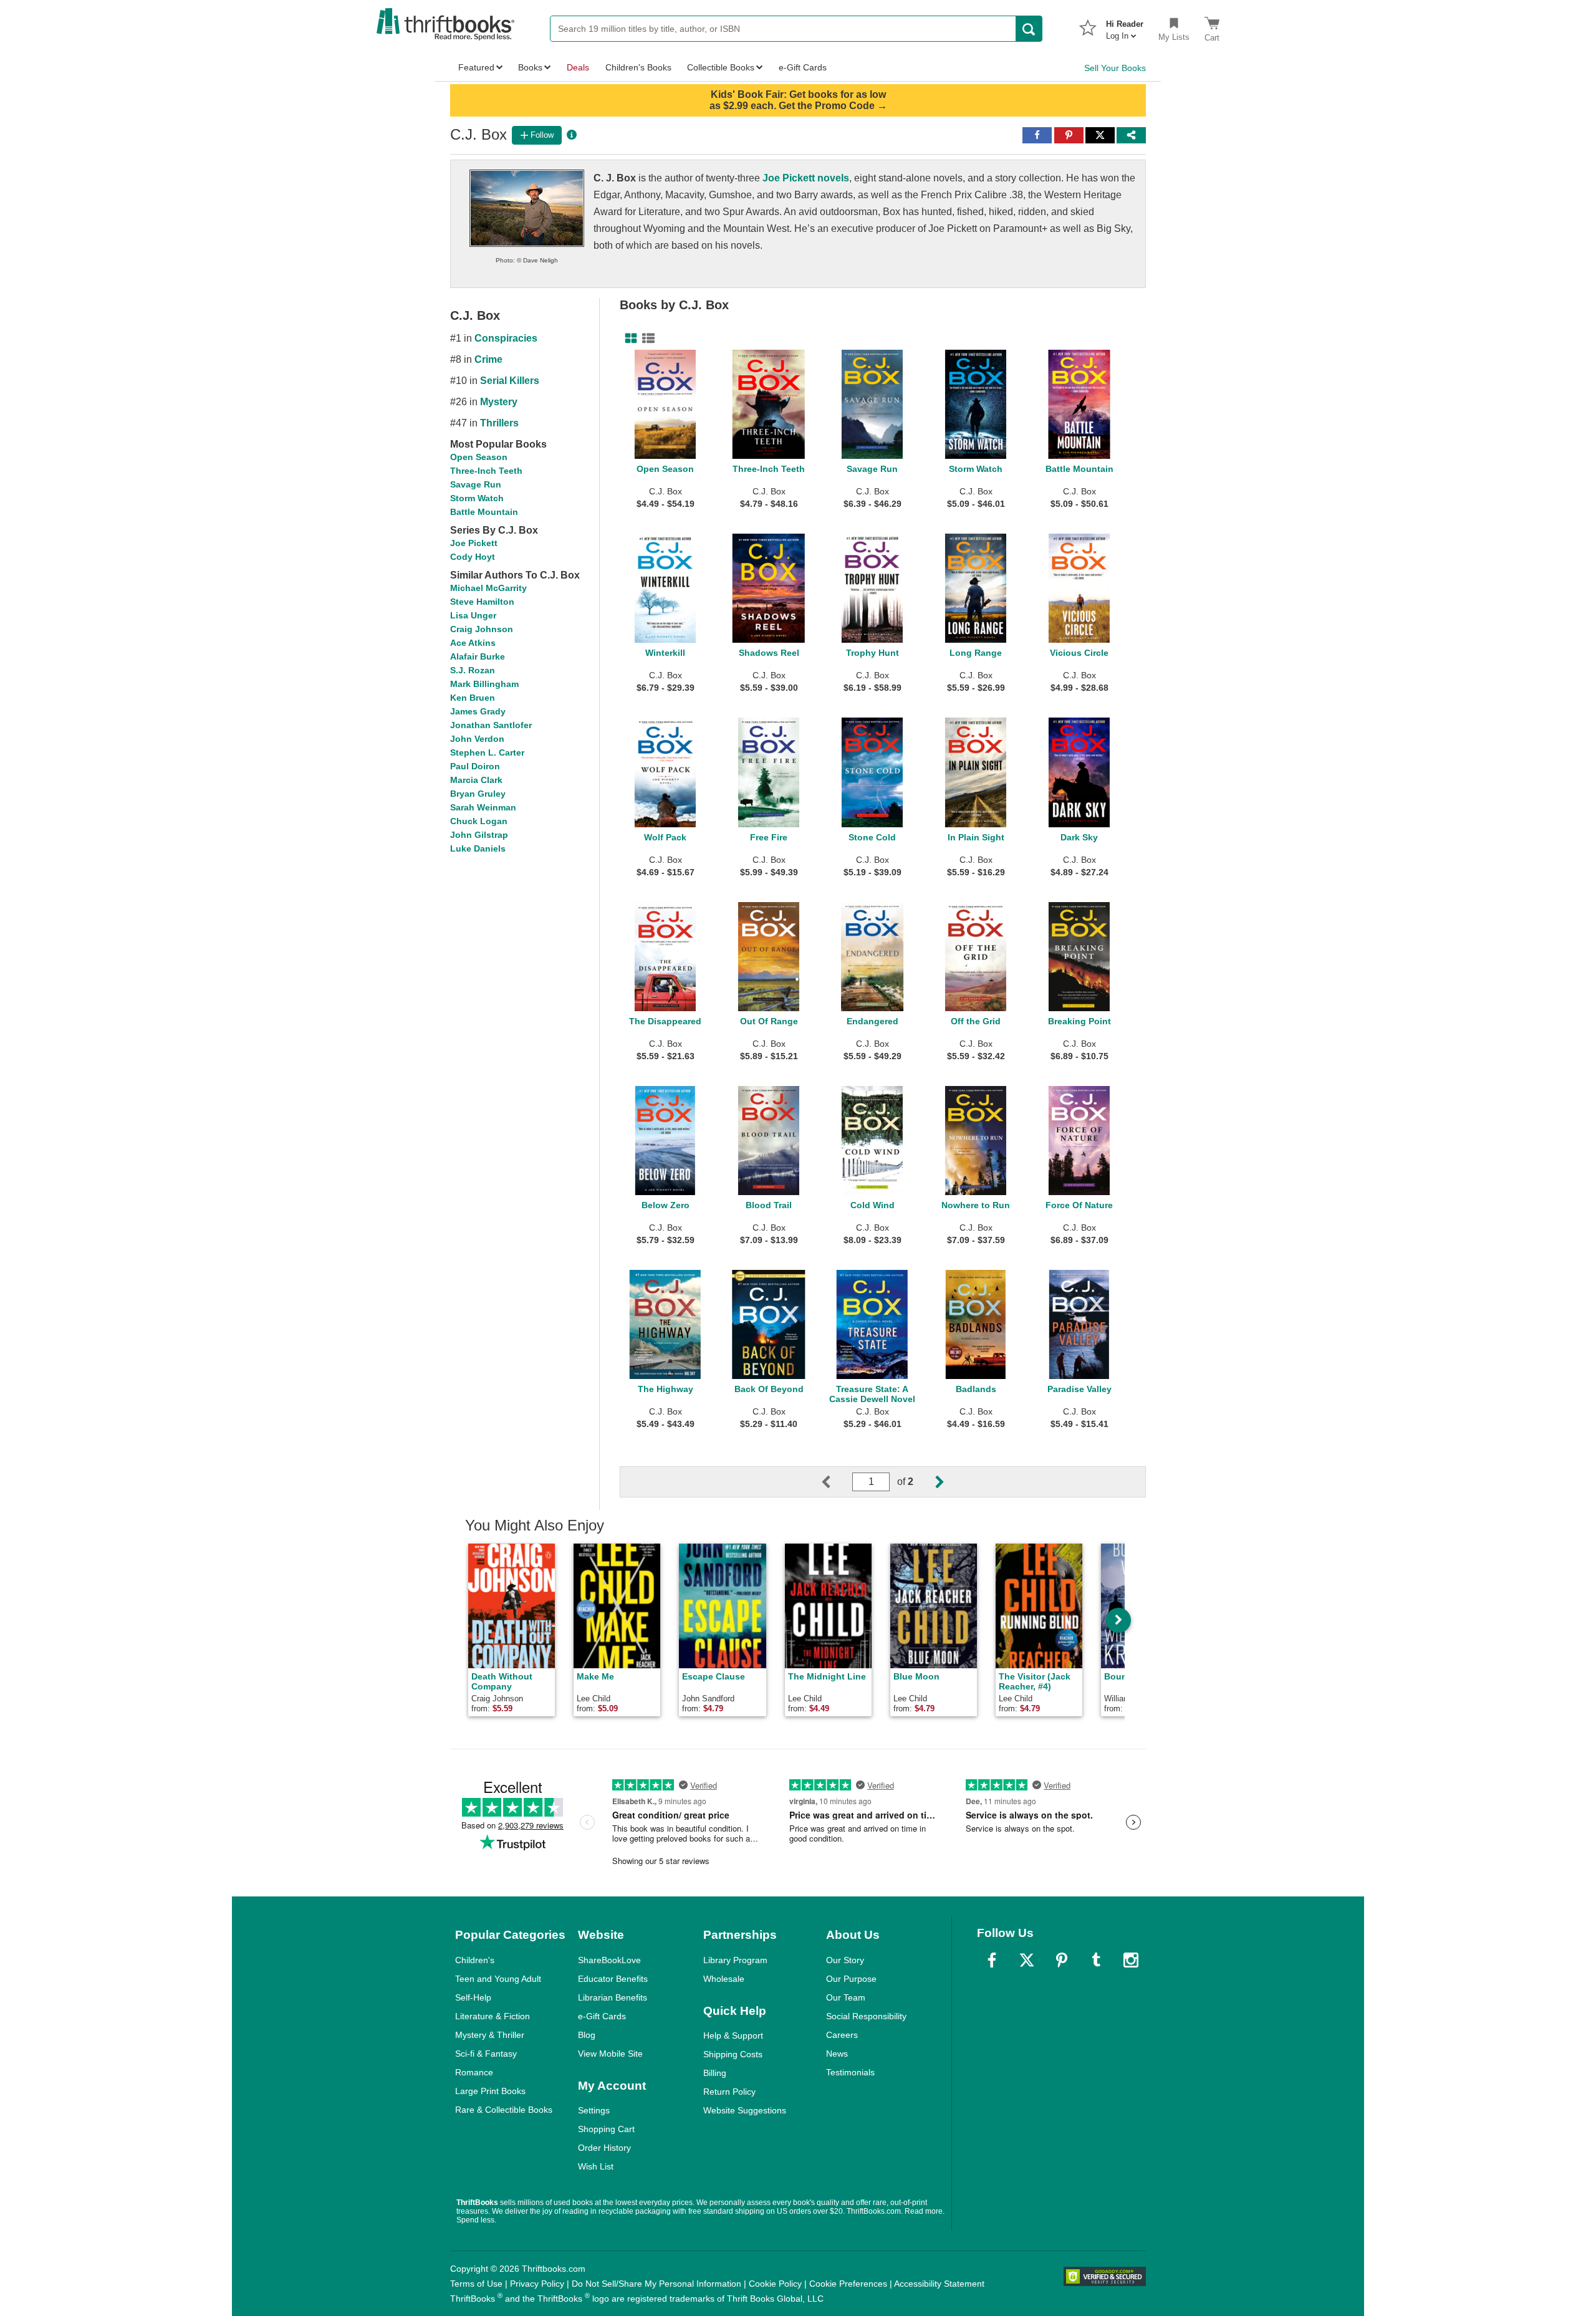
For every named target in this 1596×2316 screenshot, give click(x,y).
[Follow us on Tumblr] (1096, 1960)
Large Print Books (490, 2091)
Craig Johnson (482, 629)
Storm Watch (477, 498)
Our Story (845, 1960)
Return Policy (729, 2092)
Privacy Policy (537, 2284)
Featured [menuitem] (476, 67)
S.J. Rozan (473, 670)
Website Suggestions (745, 2110)
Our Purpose (851, 1979)
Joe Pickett (474, 543)
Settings (594, 2110)
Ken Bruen (473, 698)
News (837, 2054)
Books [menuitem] (530, 67)
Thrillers (499, 423)
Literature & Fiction (493, 2016)
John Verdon (477, 739)
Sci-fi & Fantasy (486, 2054)
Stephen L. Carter (487, 752)
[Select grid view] (628, 339)
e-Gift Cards (602, 2016)
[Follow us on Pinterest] (1062, 1960)
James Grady (478, 711)
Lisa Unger (473, 615)
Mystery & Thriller (490, 2035)
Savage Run (476, 484)
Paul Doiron (475, 766)
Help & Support (733, 2035)
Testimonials (850, 2072)
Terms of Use (476, 2284)
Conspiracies (506, 338)
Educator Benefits (613, 1979)
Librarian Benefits (613, 1997)
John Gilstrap (479, 835)
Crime (488, 359)
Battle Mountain (484, 512)
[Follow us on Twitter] (1027, 1960)
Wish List (596, 2166)
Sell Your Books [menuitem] (1115, 68)
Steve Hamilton (482, 602)
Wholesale (724, 1979)
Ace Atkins (473, 643)
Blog (587, 2035)
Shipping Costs (733, 2054)
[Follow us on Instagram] (1131, 1960)
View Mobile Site (610, 2054)
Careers (842, 2035)
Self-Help (473, 1997)
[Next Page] (930, 1482)
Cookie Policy (775, 2284)
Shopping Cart (606, 2129)
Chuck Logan (479, 821)
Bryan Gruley (478, 794)
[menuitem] (1125, 26)
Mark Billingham (484, 684)
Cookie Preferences (848, 2284)
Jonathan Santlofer (491, 725)
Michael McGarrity (488, 588)
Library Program (735, 1960)
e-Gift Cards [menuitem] (803, 67)
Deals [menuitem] (578, 67)
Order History (604, 2148)
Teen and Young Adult (498, 1979)
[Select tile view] (646, 339)
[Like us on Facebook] (992, 1960)
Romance (474, 2072)
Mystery (499, 402)
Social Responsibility (866, 2016)
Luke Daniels (478, 848)
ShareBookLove (609, 1960)
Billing (715, 2073)
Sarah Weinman (483, 807)
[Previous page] (836, 1482)
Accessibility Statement (939, 2284)
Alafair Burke (478, 656)
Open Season (479, 457)
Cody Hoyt (473, 557)
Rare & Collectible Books (504, 2110)
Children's (475, 1960)
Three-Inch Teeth (486, 471)
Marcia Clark (476, 780)
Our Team (846, 1997)
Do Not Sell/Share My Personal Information (656, 2284)
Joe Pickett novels (806, 178)
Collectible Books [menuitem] (721, 67)
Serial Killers (510, 381)
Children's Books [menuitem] (638, 67)
